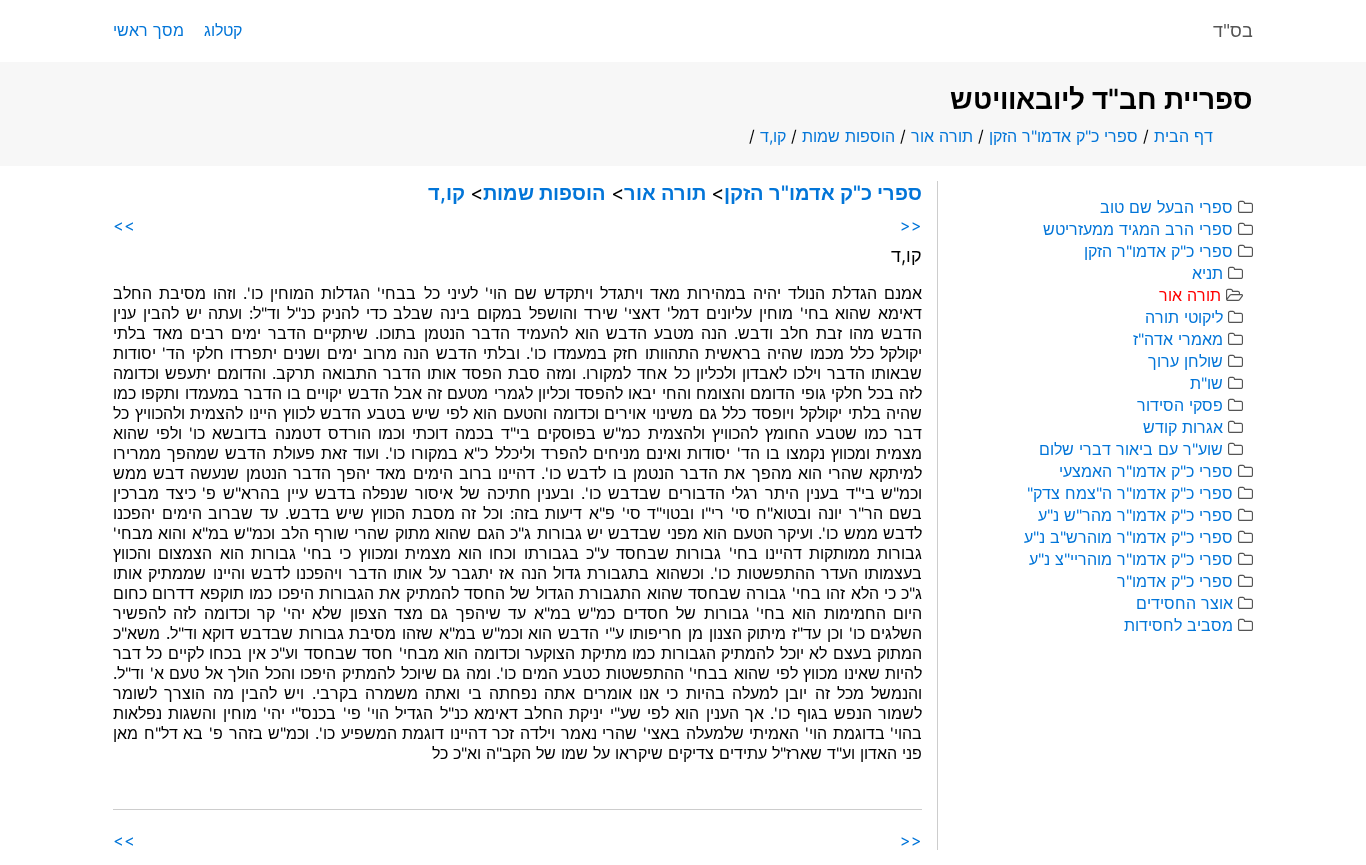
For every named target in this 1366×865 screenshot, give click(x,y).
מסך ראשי (148, 30)
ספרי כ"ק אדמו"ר (1175, 581)
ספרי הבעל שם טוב (1166, 207)
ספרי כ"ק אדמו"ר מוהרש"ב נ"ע (1128, 537)
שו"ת (1206, 383)
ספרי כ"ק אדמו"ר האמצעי (1146, 471)
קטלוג (223, 30)
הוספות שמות (848, 136)
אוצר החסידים (1184, 603)
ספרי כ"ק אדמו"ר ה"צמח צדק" (1130, 493)
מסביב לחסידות (1178, 625)
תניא (1207, 273)
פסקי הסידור (1180, 405)
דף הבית (1183, 136)
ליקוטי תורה (1184, 317)
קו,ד (773, 136)
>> (124, 225)
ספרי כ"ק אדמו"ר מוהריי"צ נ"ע (1131, 559)
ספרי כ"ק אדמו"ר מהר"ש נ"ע (1135, 515)
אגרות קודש (1183, 427)
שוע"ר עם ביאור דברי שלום (1131, 449)
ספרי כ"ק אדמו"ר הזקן (1063, 136)
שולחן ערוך (1185, 361)
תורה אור (942, 136)
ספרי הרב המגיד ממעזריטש (1138, 229)
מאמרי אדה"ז (1178, 339)
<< (911, 225)
